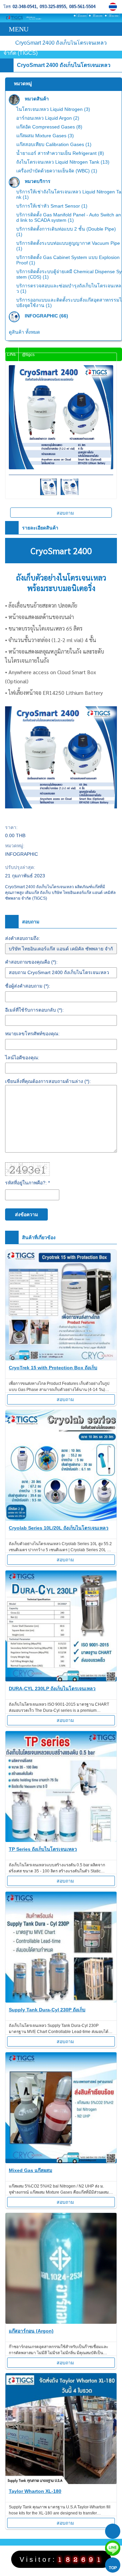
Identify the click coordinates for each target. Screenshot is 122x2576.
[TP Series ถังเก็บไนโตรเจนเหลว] (61, 1788)
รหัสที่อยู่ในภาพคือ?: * (27, 1183)
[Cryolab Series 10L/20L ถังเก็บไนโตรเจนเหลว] (61, 1467)
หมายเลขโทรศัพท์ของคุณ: (32, 1034)
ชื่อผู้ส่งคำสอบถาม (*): (28, 986)
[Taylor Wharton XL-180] (61, 2430)
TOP (113, 2568)
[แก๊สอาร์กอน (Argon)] (61, 2270)
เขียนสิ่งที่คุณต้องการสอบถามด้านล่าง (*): (48, 1081)
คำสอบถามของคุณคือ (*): (31, 962)
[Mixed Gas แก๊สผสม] (61, 2109)
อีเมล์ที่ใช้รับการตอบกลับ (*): (34, 1010)
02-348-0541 (25, 7)
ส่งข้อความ (26, 1214)
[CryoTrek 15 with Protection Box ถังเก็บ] (61, 1306)
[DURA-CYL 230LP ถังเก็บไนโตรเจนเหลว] (61, 1627)
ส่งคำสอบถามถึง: (23, 938)
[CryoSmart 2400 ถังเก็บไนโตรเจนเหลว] (114, 7)
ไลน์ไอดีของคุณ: (22, 1058)
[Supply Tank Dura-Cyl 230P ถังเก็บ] (61, 1948)
